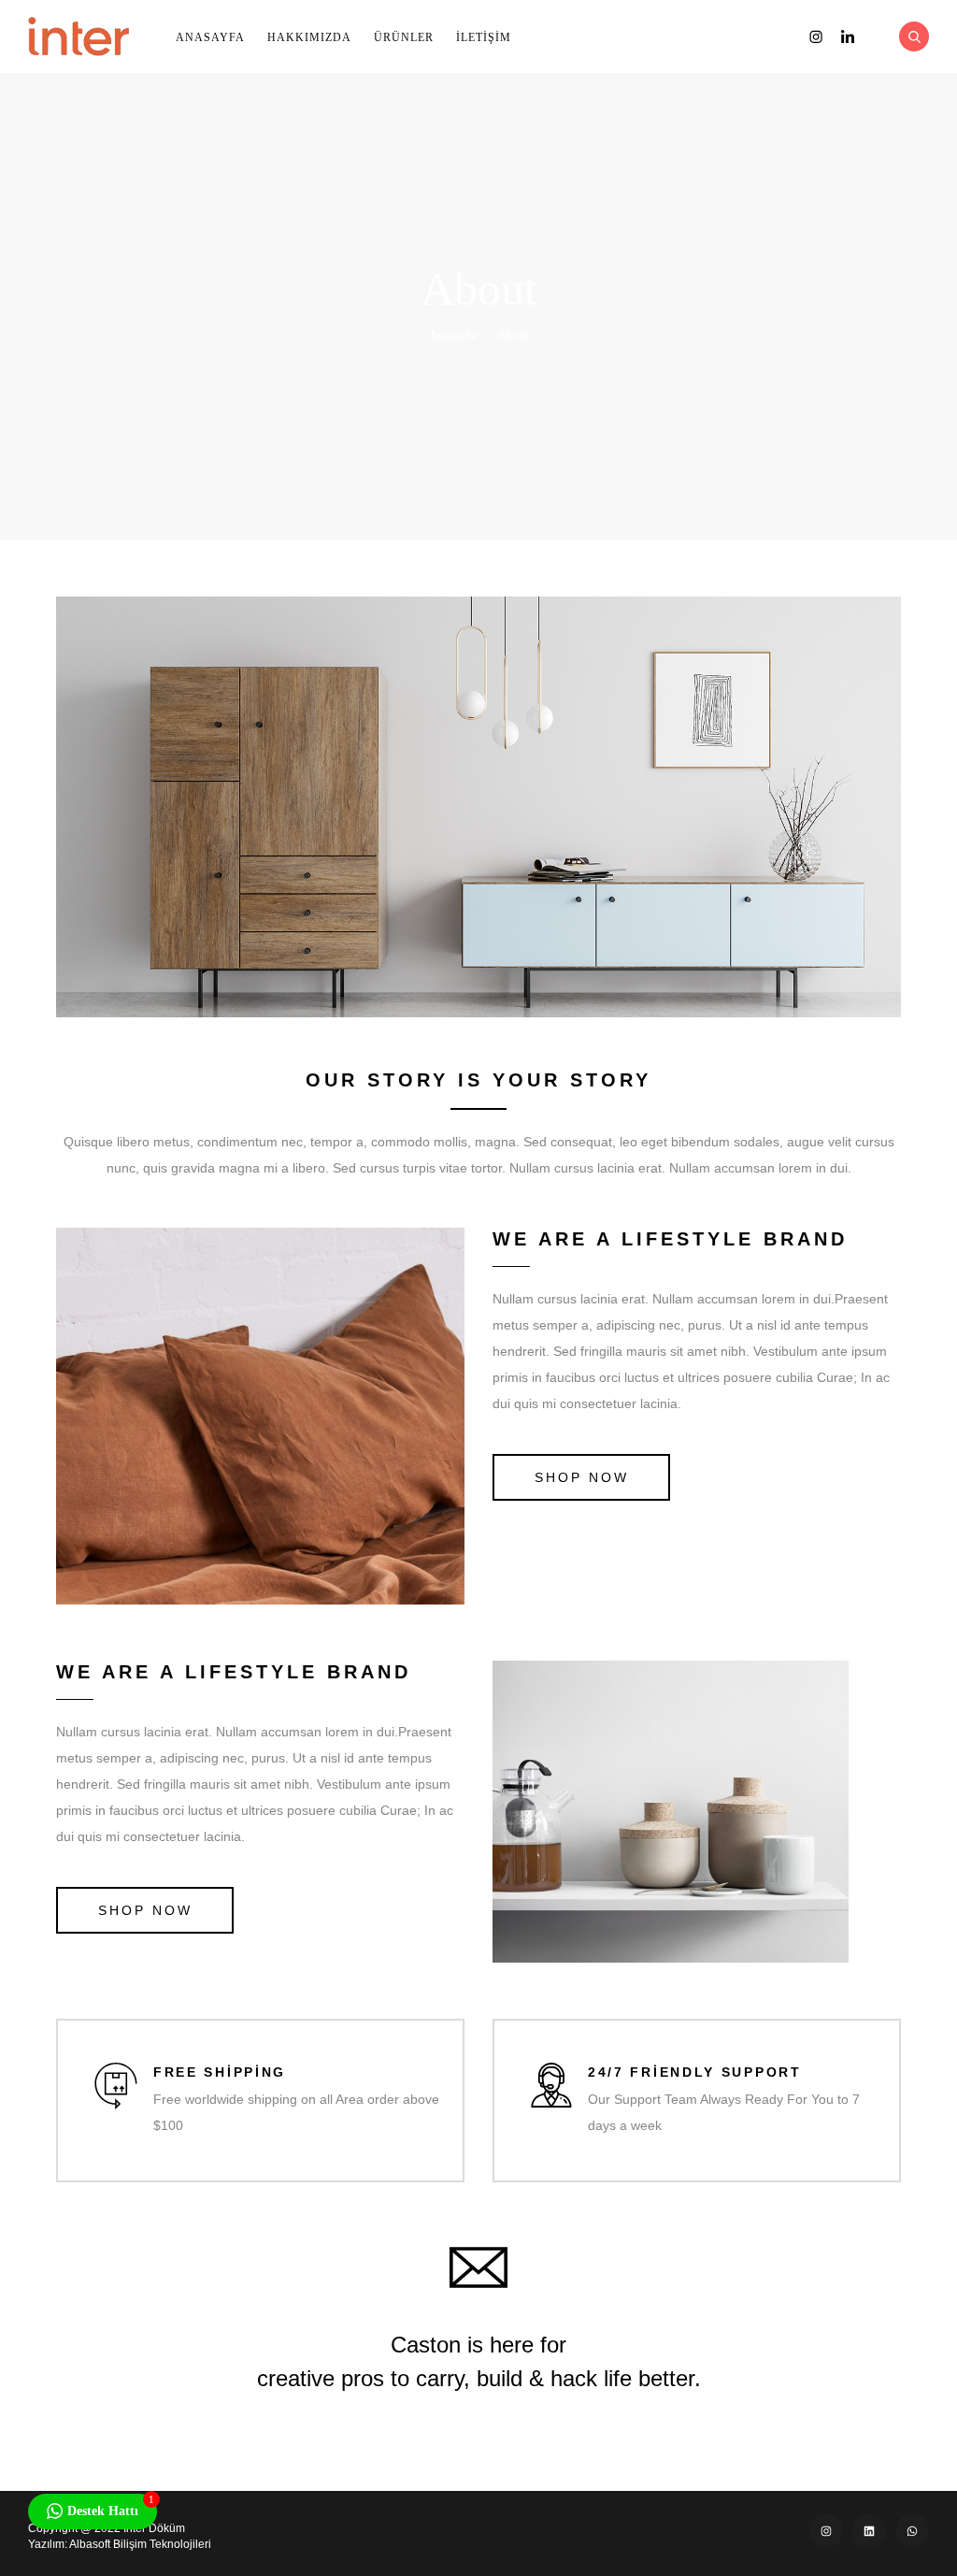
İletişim (484, 37)
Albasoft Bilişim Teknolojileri (140, 2544)
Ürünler (404, 37)
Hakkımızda (309, 37)
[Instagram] (826, 2531)
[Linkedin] (869, 2531)
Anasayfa (210, 37)
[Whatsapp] (912, 2531)
